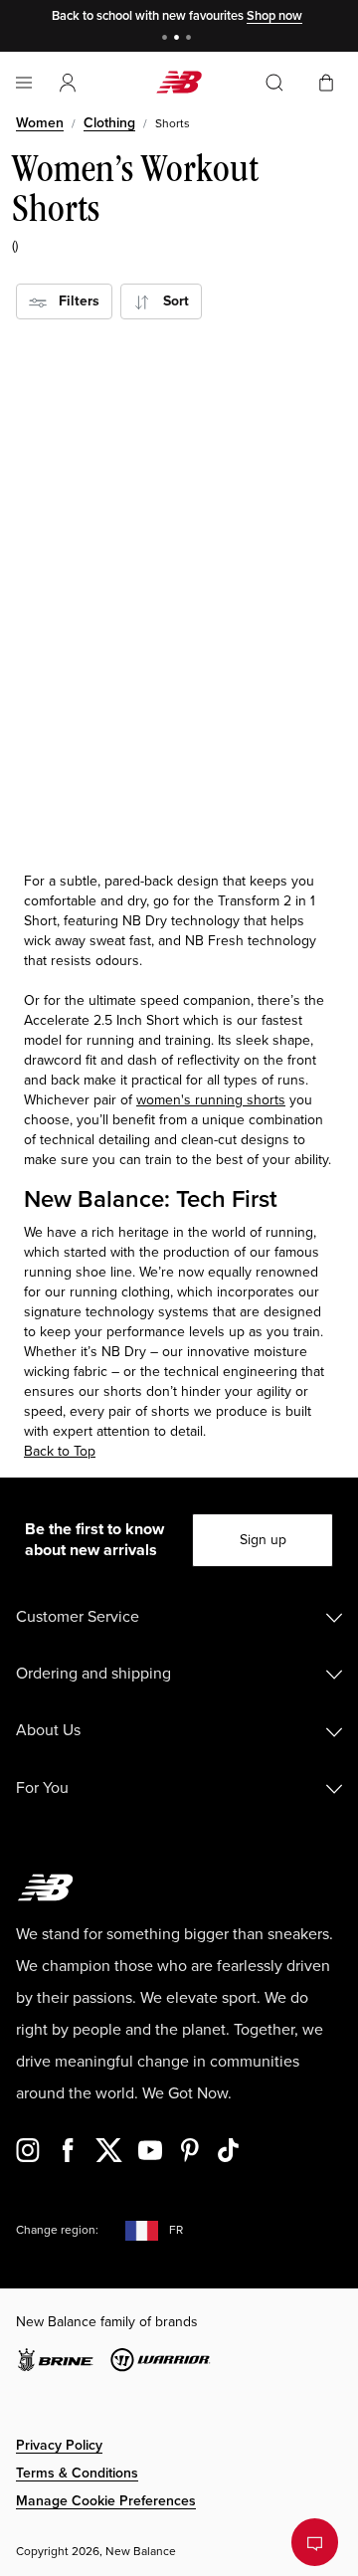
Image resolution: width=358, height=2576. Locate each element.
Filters (73, 301)
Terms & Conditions (77, 2473)
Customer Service (78, 1617)
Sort (170, 301)
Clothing (109, 123)
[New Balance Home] (179, 82)
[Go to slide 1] (167, 39)
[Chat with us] (315, 2542)
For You (42, 1788)
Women (40, 123)
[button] (68, 83)
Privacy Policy (59, 2445)
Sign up (263, 1540)
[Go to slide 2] (179, 39)
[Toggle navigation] (24, 83)
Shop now (274, 16)
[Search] (274, 83)
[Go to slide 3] (191, 39)
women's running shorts (211, 1100)
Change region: (57, 2230)
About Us (48, 1730)
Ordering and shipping (93, 1674)
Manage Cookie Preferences (106, 2501)
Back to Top (60, 1451)
